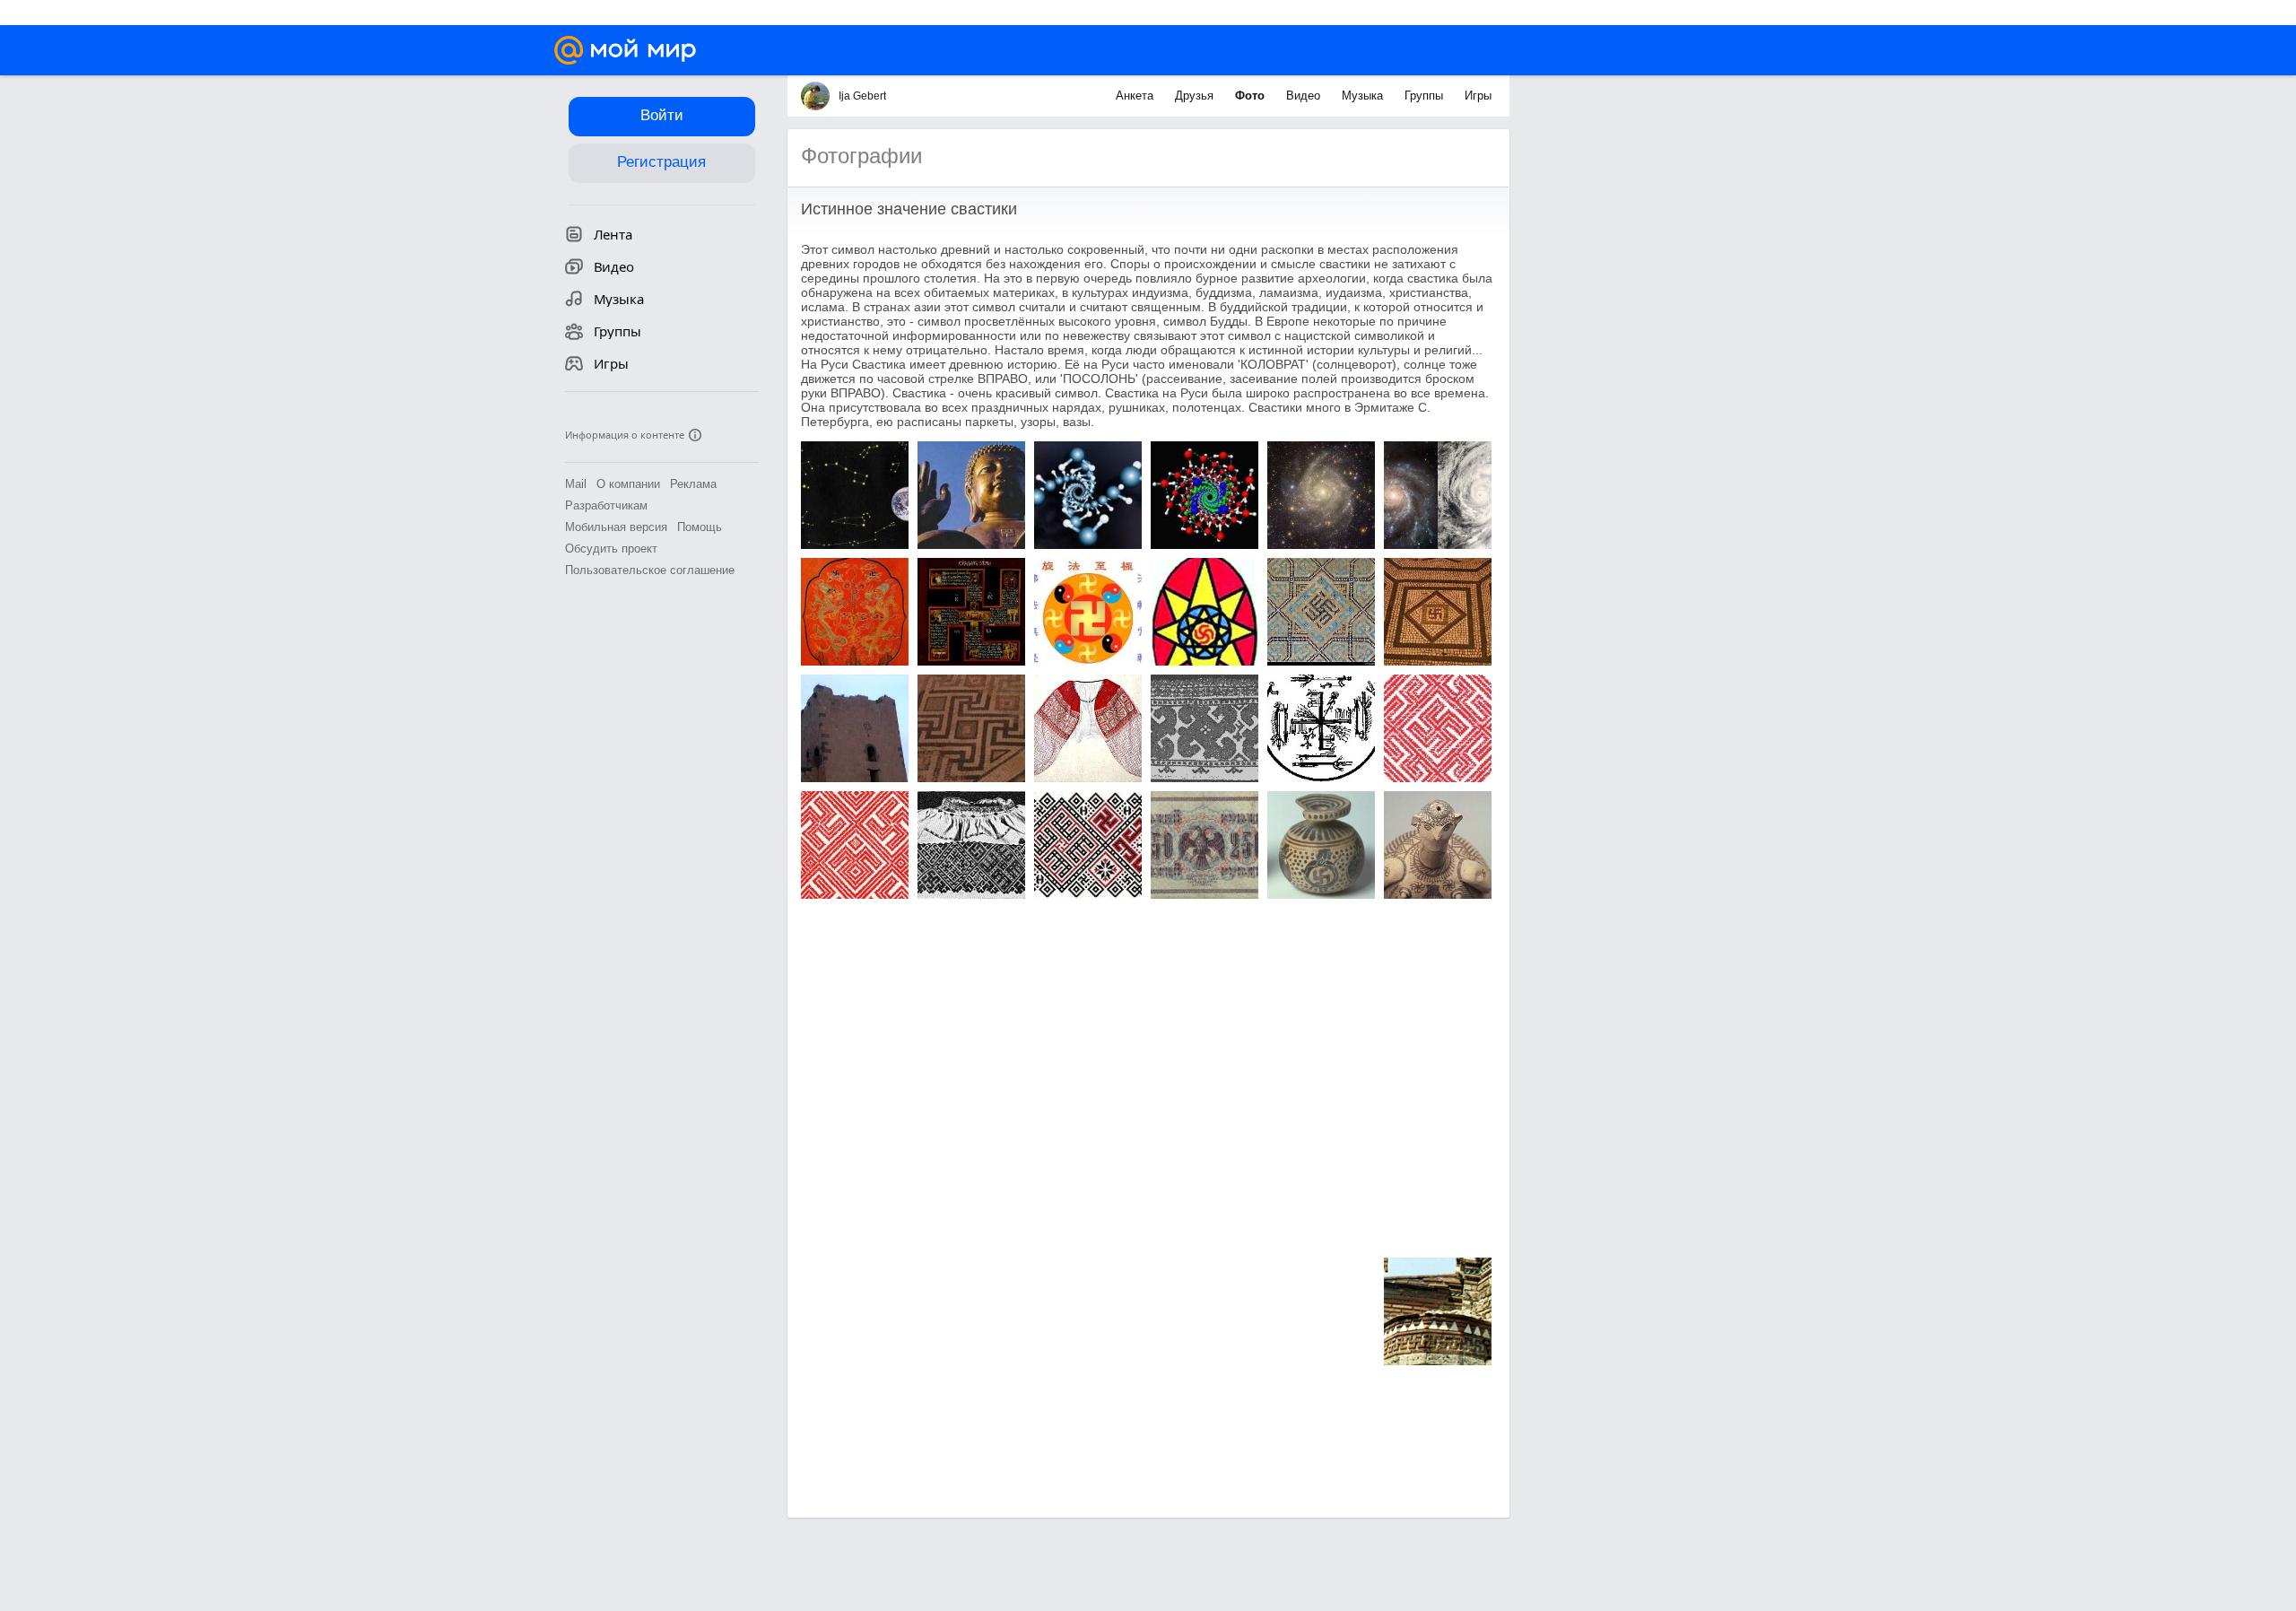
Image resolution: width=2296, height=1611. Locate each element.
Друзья (1196, 96)
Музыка (1364, 96)
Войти (662, 115)
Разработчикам (606, 505)
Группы (1426, 96)
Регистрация (661, 162)
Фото (1252, 96)
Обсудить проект (611, 549)
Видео (1305, 96)
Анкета (1136, 96)
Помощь (700, 527)
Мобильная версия (616, 527)
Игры (1478, 96)
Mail (576, 484)
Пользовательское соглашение (650, 570)
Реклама (693, 484)
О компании (628, 484)
